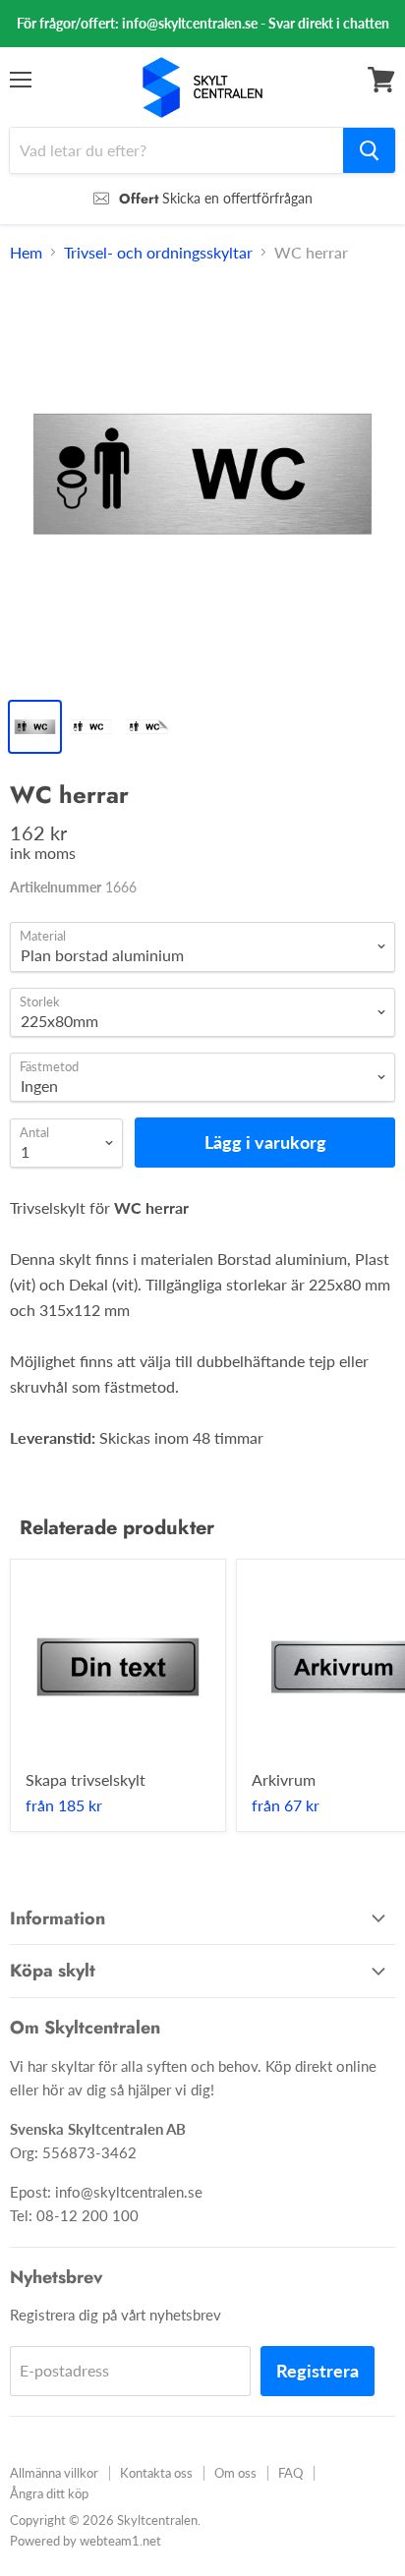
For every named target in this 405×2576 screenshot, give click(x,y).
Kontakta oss (156, 2473)
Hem (26, 253)
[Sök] (369, 150)
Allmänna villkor (54, 2473)
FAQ (290, 2473)
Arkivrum (284, 1779)
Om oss (235, 2473)
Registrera (318, 2371)
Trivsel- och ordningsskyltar (158, 253)
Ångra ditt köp (49, 2493)
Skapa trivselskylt (86, 1779)
